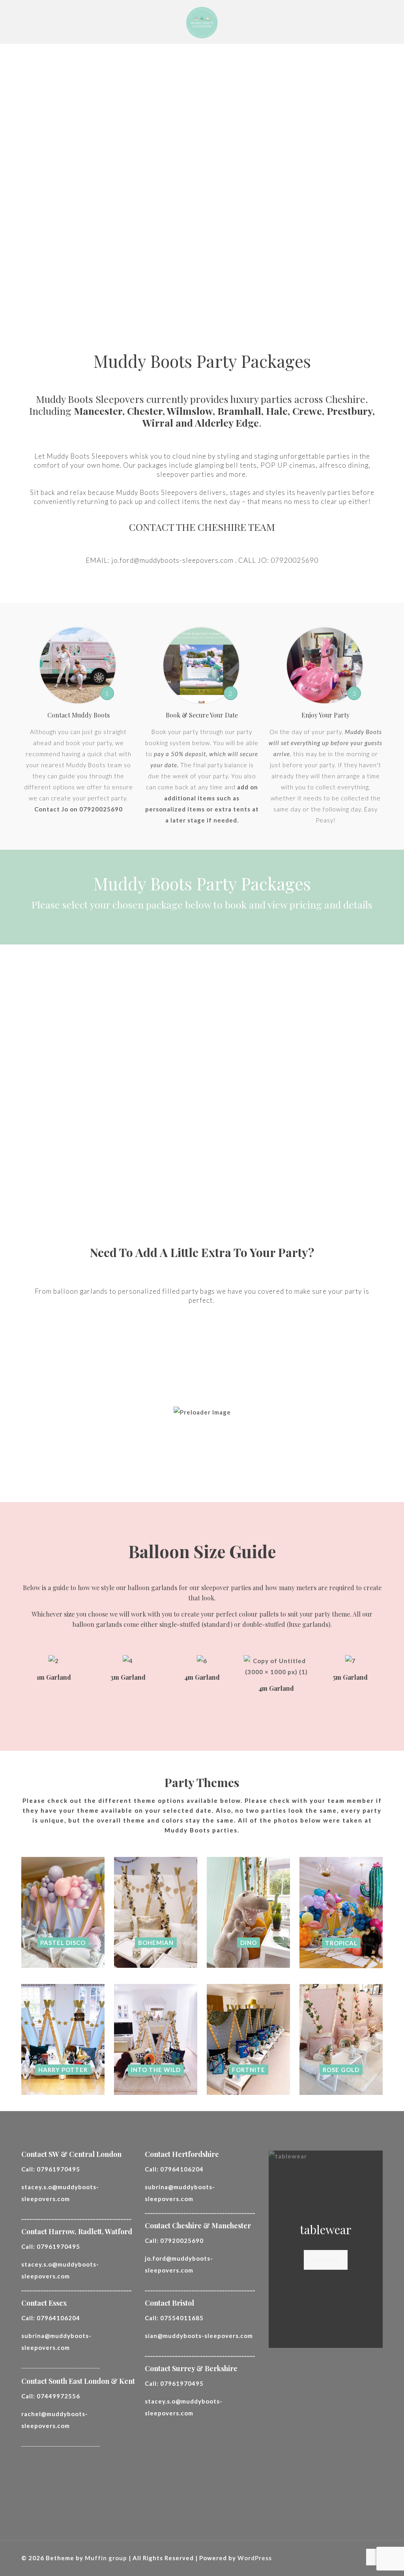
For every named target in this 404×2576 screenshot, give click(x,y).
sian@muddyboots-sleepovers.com (199, 2336)
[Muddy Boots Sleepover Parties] (202, 22)
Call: (51, 2169)
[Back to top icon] (374, 2557)
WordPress (255, 2558)
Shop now (326, 2260)
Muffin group (106, 2558)
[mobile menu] (370, 22)
